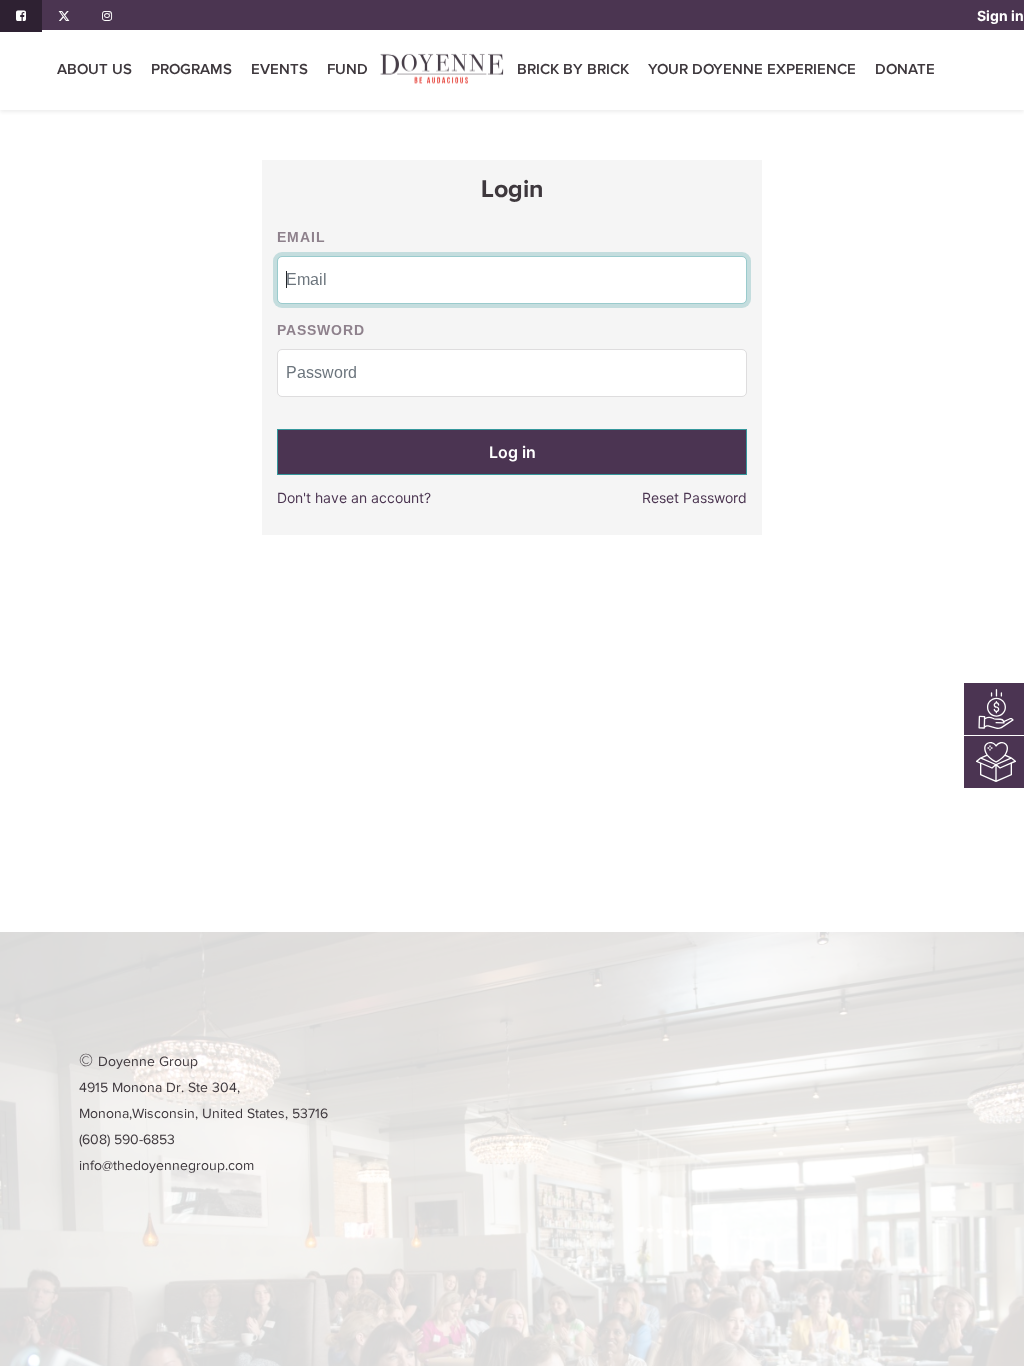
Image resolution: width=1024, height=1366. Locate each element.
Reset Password (694, 497)
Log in (512, 452)
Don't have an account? (354, 497)
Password (321, 330)
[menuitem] (347, 70)
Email (301, 237)
